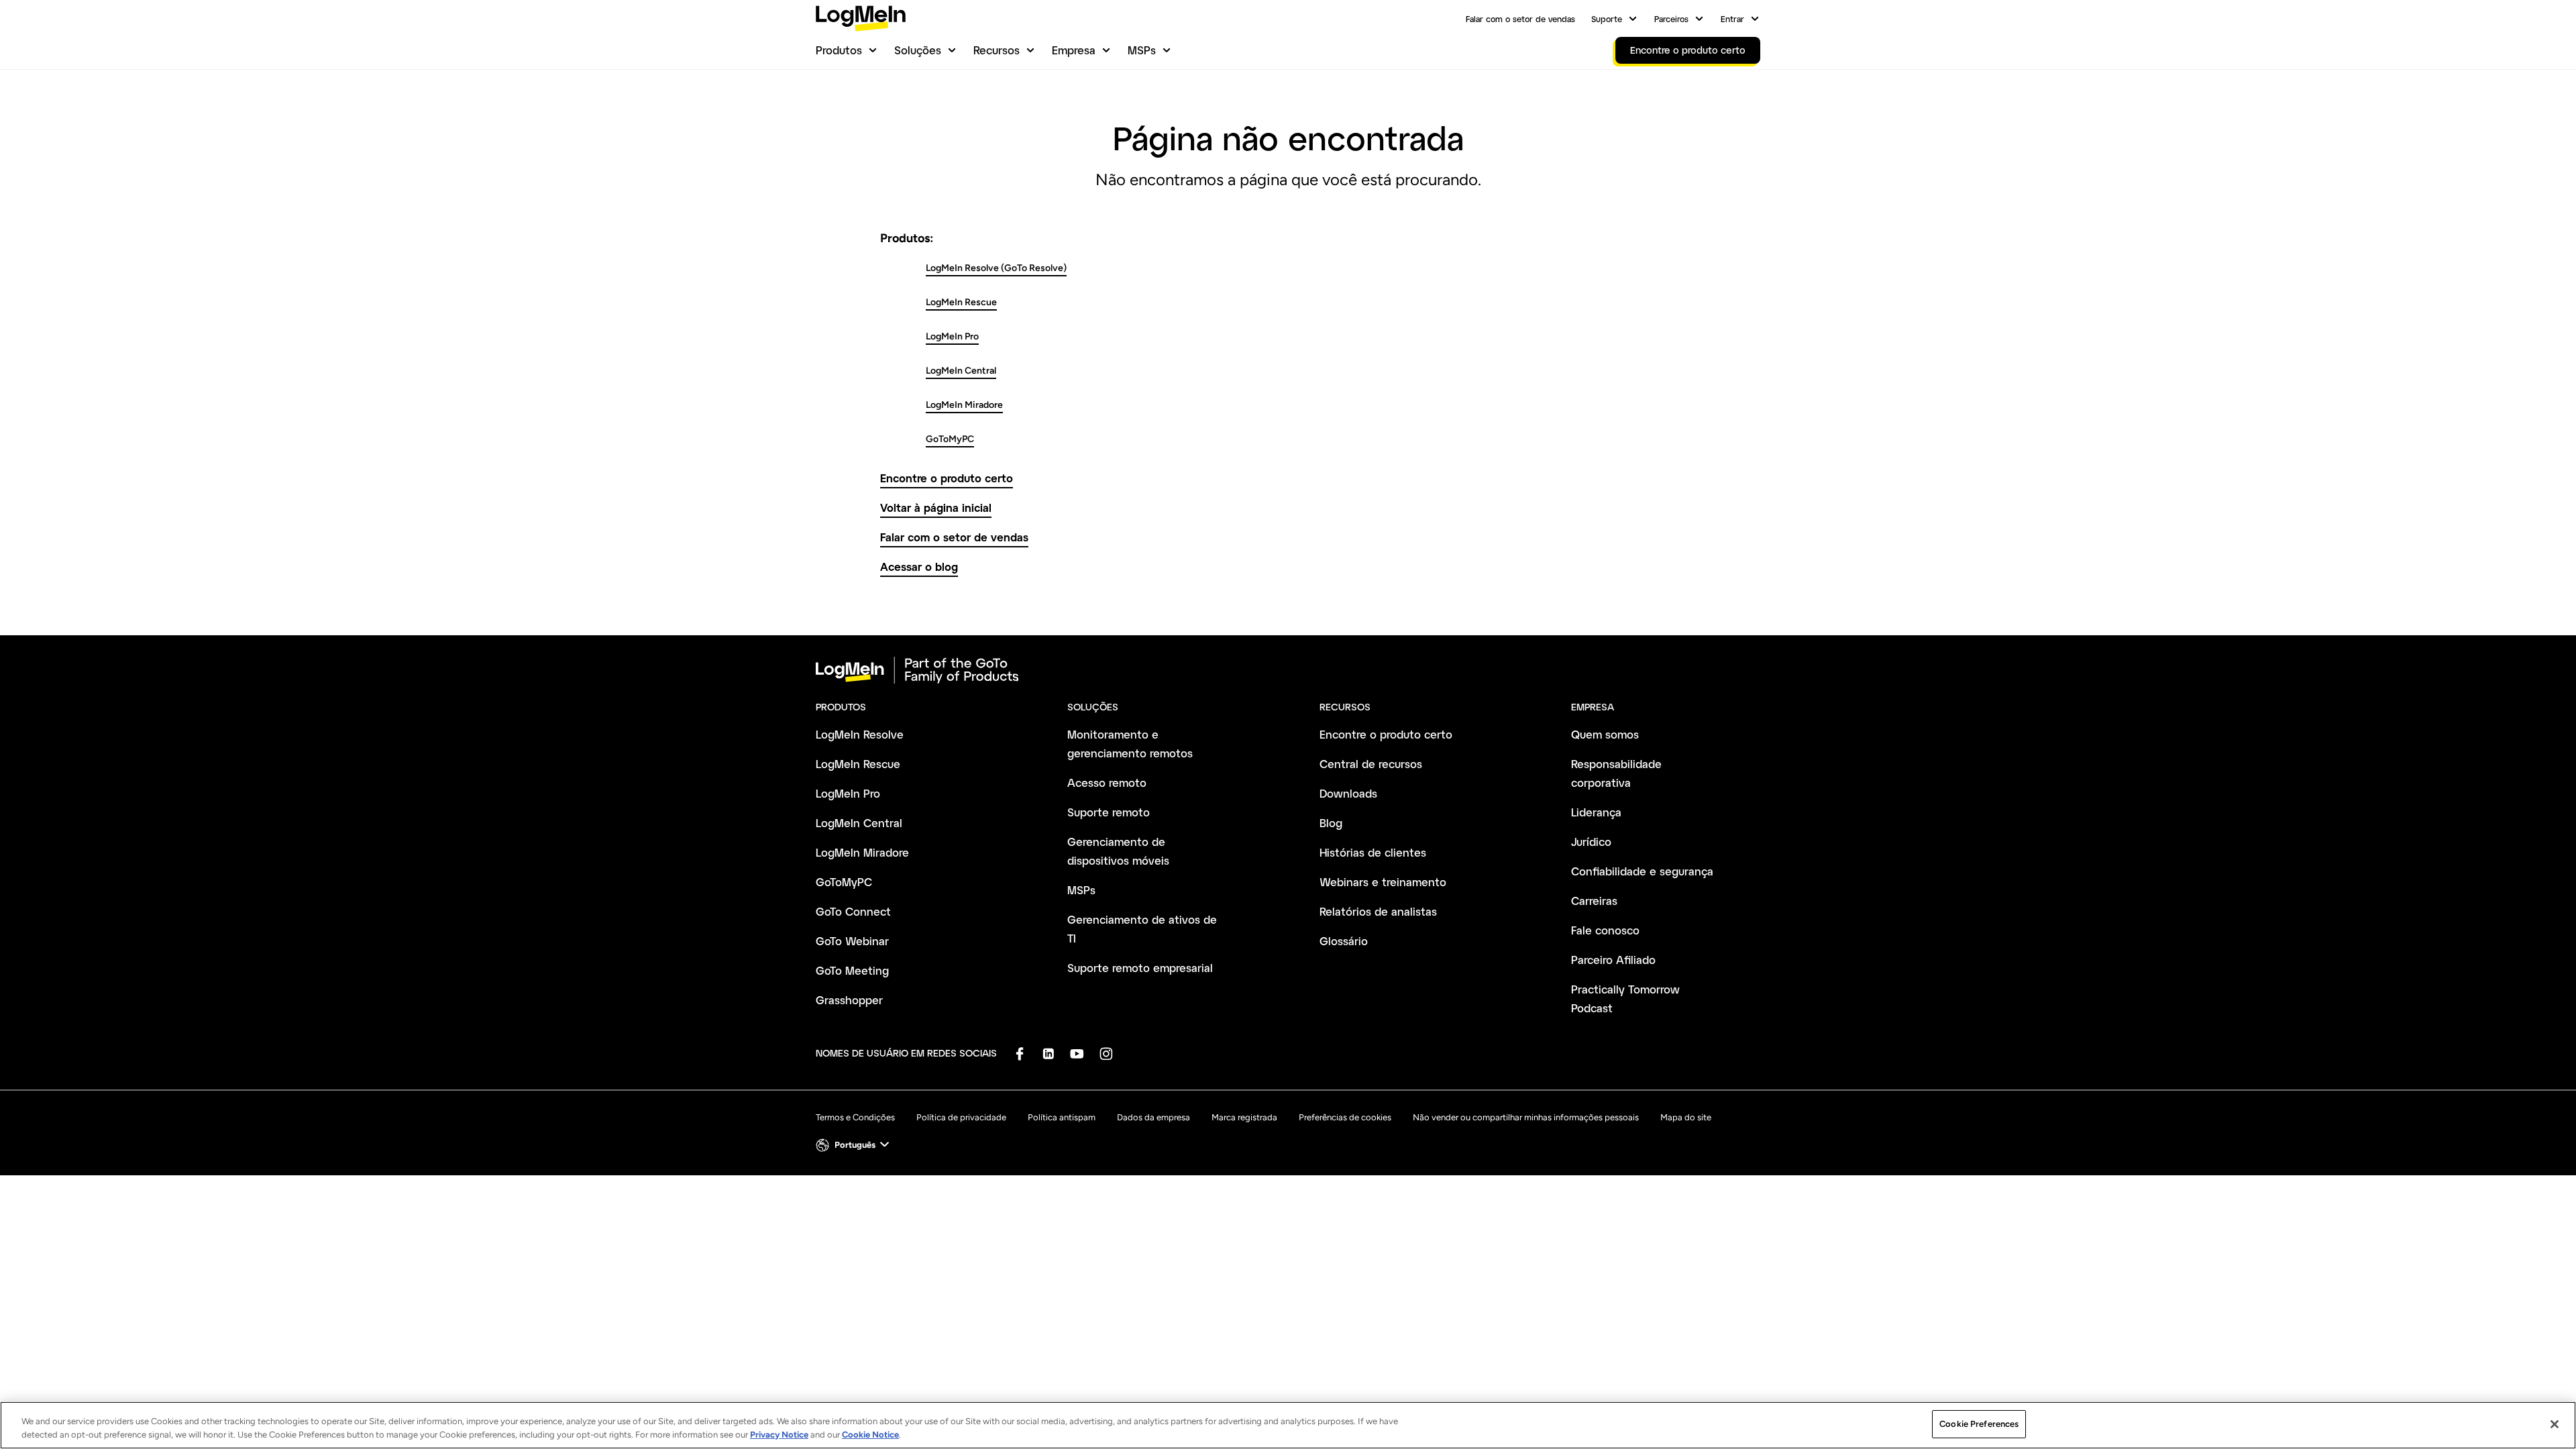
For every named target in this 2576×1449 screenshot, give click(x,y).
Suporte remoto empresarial (1140, 968)
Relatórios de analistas (1378, 911)
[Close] (2555, 1424)
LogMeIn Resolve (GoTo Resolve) (996, 268)
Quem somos (1605, 734)
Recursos (997, 50)
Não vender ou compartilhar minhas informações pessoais (1526, 1117)
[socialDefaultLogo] (1019, 1054)
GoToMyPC (950, 439)
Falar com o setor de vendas (1520, 19)
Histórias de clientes (1373, 852)
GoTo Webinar (852, 941)
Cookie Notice (870, 1435)
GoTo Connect (853, 911)
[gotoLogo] (861, 18)
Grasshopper (849, 1000)
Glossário (1344, 941)
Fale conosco (1605, 930)
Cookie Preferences (1979, 1424)
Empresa (1074, 50)
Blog (1331, 823)
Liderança (1596, 812)
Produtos (839, 50)
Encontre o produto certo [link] (1688, 50)
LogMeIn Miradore (964, 405)
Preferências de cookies (1345, 1117)
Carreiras (1594, 901)
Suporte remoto (1109, 812)
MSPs (1142, 50)
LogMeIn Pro (952, 336)
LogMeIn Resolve (860, 734)
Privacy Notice (779, 1435)
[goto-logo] (1288, 670)
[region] (1288, 1425)
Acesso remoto (1107, 783)
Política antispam (1062, 1117)
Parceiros (1671, 19)
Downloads (1348, 793)
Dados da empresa (1153, 1117)
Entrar (1732, 19)
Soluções (918, 50)
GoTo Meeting (852, 970)
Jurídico (1591, 842)
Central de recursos (1371, 764)
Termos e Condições (855, 1117)
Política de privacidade (961, 1117)
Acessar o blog (919, 567)
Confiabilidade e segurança (1642, 871)
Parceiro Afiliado (1613, 960)
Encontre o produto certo (947, 478)
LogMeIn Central (961, 371)
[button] (854, 1145)
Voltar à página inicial (936, 507)
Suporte (1607, 19)
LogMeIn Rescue (961, 302)
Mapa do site (1686, 1117)
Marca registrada (1244, 1117)
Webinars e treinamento (1383, 882)
